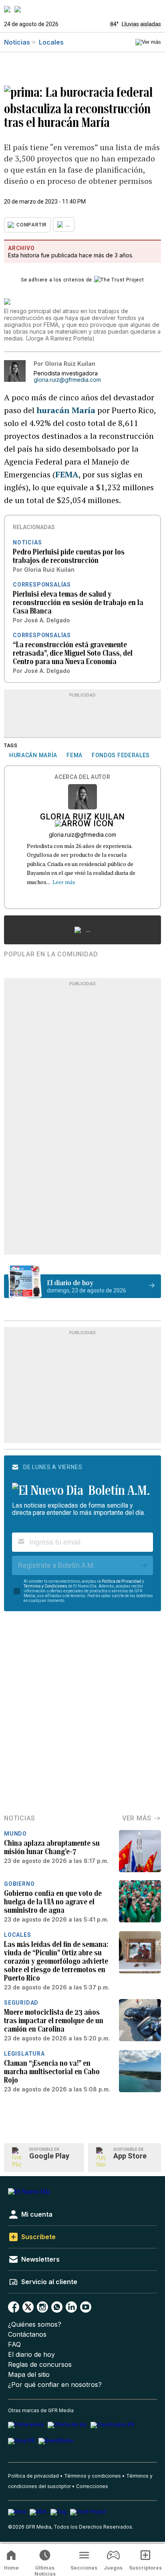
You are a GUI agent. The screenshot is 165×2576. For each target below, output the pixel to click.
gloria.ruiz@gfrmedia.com (67, 380)
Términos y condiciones (93, 2476)
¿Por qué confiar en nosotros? (55, 2385)
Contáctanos (27, 2334)
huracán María (66, 410)
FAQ (14, 2345)
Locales (51, 42)
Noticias (17, 42)
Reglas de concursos (40, 2365)
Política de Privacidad (122, 1581)
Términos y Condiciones (45, 1586)
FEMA (67, 474)
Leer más (64, 882)
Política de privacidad (33, 2476)
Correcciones (92, 2486)
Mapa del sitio (29, 2375)
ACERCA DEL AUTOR (82, 777)
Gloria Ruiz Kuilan (82, 817)
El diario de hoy (31, 2355)
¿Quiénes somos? (35, 2324)
